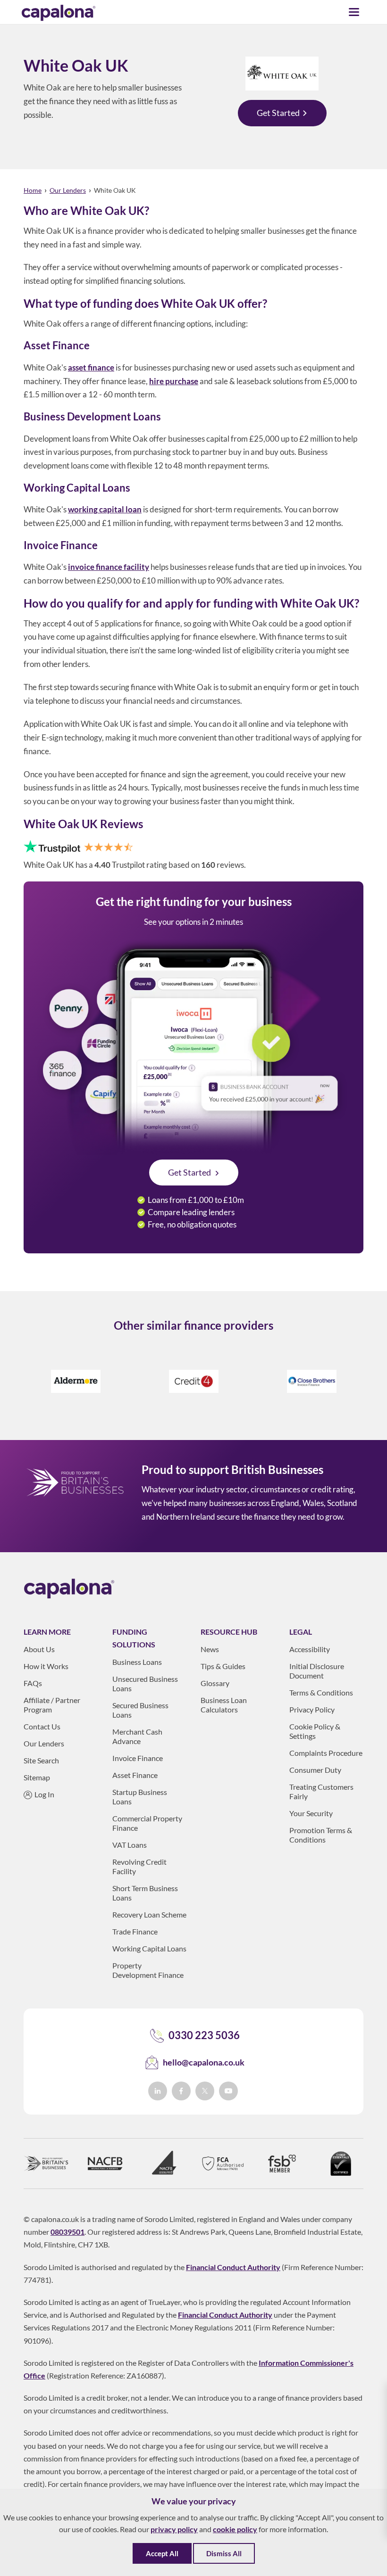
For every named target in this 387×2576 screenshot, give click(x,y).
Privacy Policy (312, 1709)
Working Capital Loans (149, 1948)
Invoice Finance (138, 1758)
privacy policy (174, 2529)
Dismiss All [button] (224, 2553)
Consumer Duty (315, 1770)
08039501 (67, 2232)
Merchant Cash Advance (137, 1736)
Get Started (278, 113)
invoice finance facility (109, 567)
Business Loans (137, 1662)
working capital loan (105, 509)
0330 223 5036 (204, 2035)
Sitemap (37, 1777)
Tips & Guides (223, 1666)
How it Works (46, 1666)
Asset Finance (135, 1775)
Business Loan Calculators (224, 1705)
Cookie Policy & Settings (315, 1731)
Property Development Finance (148, 1970)
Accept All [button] (162, 2553)
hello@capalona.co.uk (204, 2062)
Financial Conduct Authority (233, 2267)
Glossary (215, 1683)
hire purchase (174, 381)
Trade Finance (135, 1931)
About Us (39, 1649)
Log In (44, 1794)
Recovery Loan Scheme (149, 1914)
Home (33, 190)
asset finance (91, 367)
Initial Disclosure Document (317, 1671)
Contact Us (42, 1726)
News (210, 1649)
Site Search (41, 1760)
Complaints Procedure (326, 1753)
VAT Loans (130, 1845)
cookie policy (235, 2529)
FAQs (33, 1683)
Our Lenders (68, 190)
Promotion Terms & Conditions (321, 1835)
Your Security (311, 1813)
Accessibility (310, 1649)
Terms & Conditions (321, 1692)
